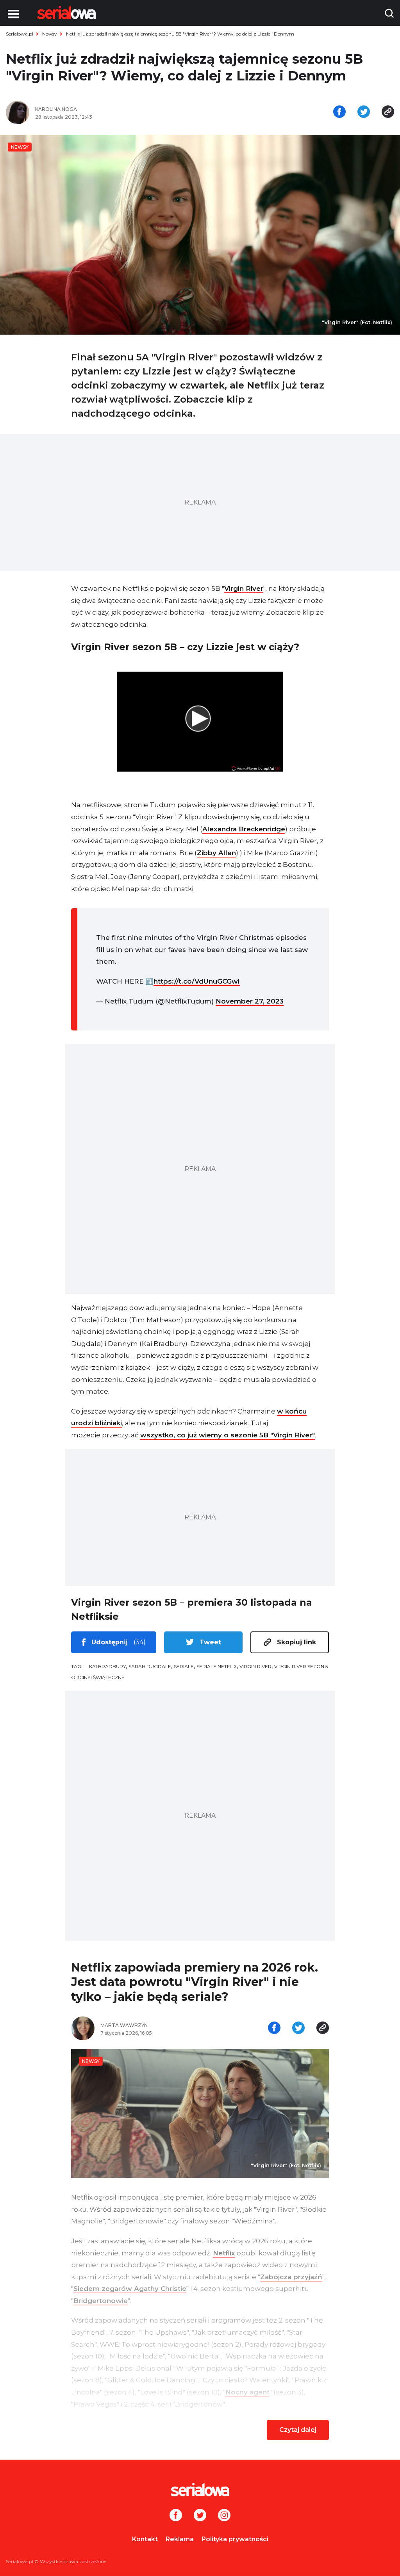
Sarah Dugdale (150, 1666)
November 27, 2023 (250, 1001)
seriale (184, 1666)
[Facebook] (176, 2516)
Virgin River (244, 588)
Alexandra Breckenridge (244, 829)
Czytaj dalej (298, 2430)
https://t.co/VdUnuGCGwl (197, 981)
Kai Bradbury (107, 1666)
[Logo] (66, 12)
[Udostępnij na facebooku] (339, 112)
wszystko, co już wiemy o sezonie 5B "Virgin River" (228, 1435)
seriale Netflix (217, 1666)
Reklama (180, 2539)
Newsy (50, 34)
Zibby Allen (216, 853)
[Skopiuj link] (388, 112)
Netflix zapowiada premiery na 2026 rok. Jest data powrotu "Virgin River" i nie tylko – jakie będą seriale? (195, 1982)
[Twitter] (200, 2516)
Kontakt (145, 2539)
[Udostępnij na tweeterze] (364, 112)
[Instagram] (224, 2516)
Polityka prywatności (235, 2539)
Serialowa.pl (20, 34)
